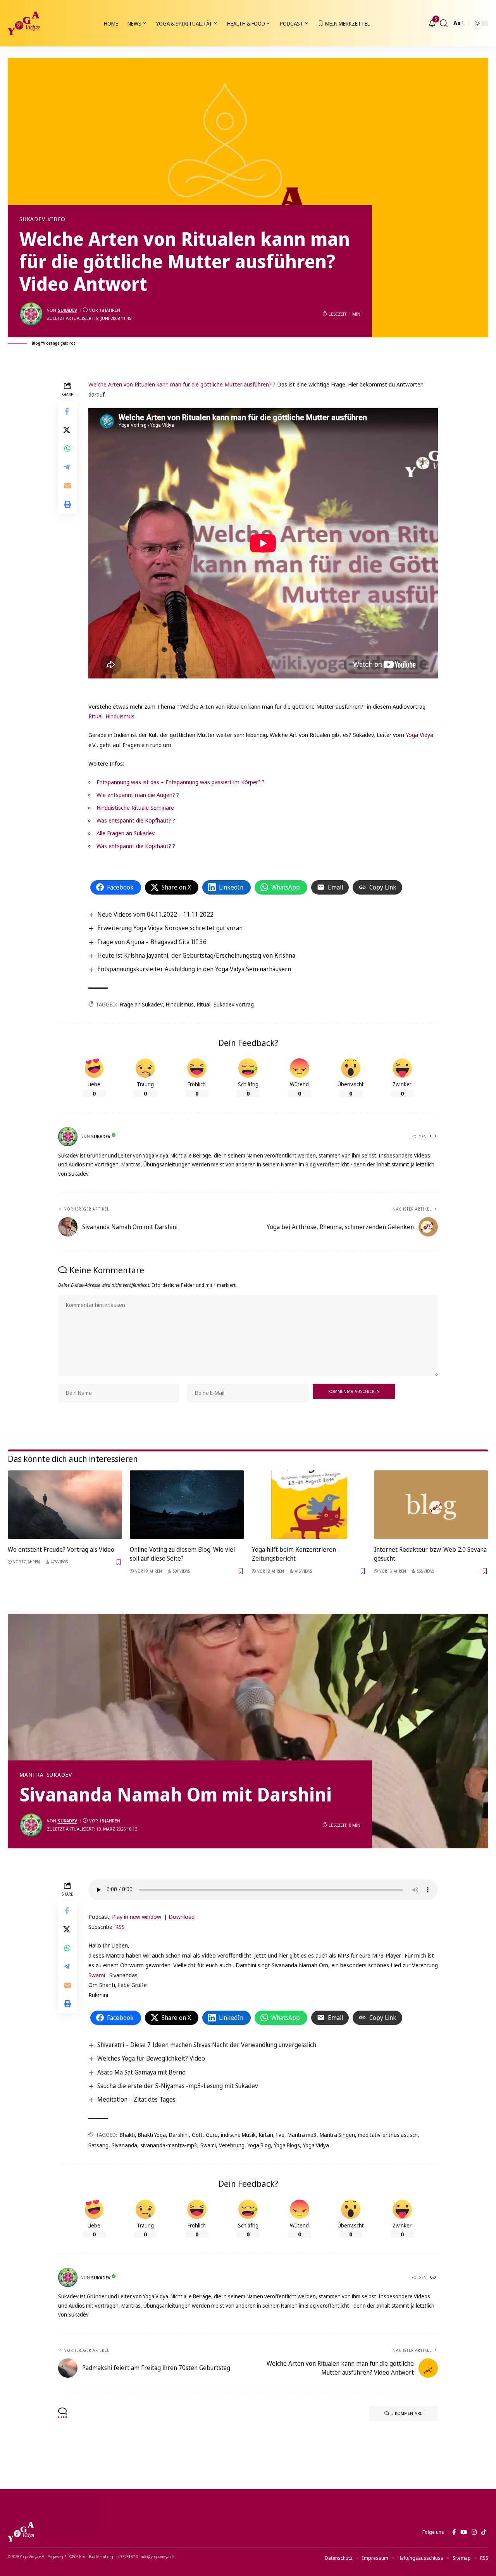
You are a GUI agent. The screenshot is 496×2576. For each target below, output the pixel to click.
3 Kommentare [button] (407, 2413)
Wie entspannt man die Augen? (136, 795)
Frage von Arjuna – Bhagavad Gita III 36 (152, 942)
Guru (212, 2135)
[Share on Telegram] (67, 467)
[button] (444, 23)
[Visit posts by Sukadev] (31, 314)
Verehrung (232, 2145)
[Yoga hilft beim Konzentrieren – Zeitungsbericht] (309, 1505)
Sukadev (32, 219)
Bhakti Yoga (152, 2135)
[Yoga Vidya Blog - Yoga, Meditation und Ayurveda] (24, 23)
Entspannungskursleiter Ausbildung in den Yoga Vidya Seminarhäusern (194, 969)
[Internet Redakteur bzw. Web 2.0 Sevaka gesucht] (431, 1505)
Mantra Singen (337, 2135)
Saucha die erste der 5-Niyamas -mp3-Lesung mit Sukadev (178, 2086)
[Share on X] (67, 430)
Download (182, 1917)
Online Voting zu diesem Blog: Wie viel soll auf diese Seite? (182, 1554)
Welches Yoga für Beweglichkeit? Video (151, 2058)
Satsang (98, 2145)
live (280, 2135)
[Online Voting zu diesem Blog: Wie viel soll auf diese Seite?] (187, 1505)
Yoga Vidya (419, 735)
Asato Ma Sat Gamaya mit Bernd (141, 2072)
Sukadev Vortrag (234, 1004)
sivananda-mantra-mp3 (169, 2145)
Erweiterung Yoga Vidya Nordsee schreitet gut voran (170, 928)
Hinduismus (120, 716)
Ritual (96, 716)
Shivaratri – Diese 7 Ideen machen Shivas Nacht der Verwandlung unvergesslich (207, 2045)
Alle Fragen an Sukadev (126, 833)
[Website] (434, 1137)
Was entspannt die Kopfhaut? (134, 820)
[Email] (67, 486)
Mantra (32, 1775)
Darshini (179, 2135)
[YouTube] (464, 2532)
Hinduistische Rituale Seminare (135, 807)
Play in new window (137, 1917)
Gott (197, 2135)
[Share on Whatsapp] (67, 448)
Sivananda (124, 2145)
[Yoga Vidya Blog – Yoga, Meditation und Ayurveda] (21, 2532)
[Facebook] (454, 2532)
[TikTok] (484, 2532)
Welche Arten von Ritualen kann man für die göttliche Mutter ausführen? (180, 384)
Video (57, 219)
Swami (97, 1975)
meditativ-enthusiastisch (388, 2135)
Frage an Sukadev (141, 1004)
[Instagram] (474, 2532)
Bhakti (127, 2135)
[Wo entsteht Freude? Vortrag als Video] (65, 1505)
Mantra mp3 (302, 2135)
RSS (120, 1927)
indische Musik (238, 2135)
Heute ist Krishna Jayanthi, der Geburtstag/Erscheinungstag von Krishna (196, 955)
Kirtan (266, 2135)
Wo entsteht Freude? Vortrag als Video (61, 1549)
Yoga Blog (259, 2145)
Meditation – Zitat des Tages (136, 2099)
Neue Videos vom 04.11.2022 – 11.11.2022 (155, 914)
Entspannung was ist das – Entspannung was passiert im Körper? (179, 782)
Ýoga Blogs (287, 2145)
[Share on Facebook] (67, 411)
